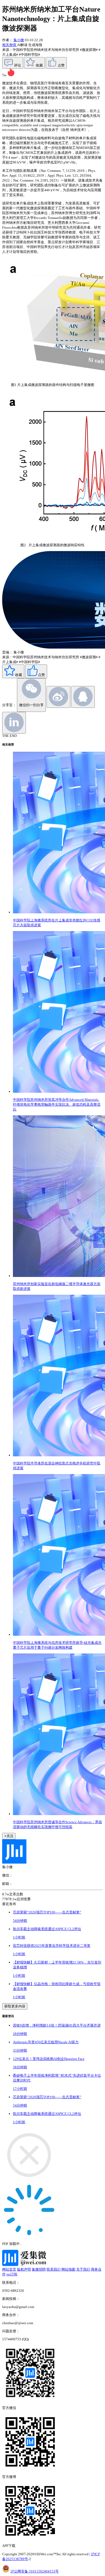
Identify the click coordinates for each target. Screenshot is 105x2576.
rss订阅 (12, 2274)
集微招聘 (39, 2269)
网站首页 (9, 2269)
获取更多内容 (15, 2006)
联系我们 (54, 2269)
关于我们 (83, 2269)
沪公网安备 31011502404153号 (35, 2571)
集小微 (19, 40)
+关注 (9, 1836)
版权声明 (24, 2269)
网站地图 (68, 2269)
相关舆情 (10, 45)
